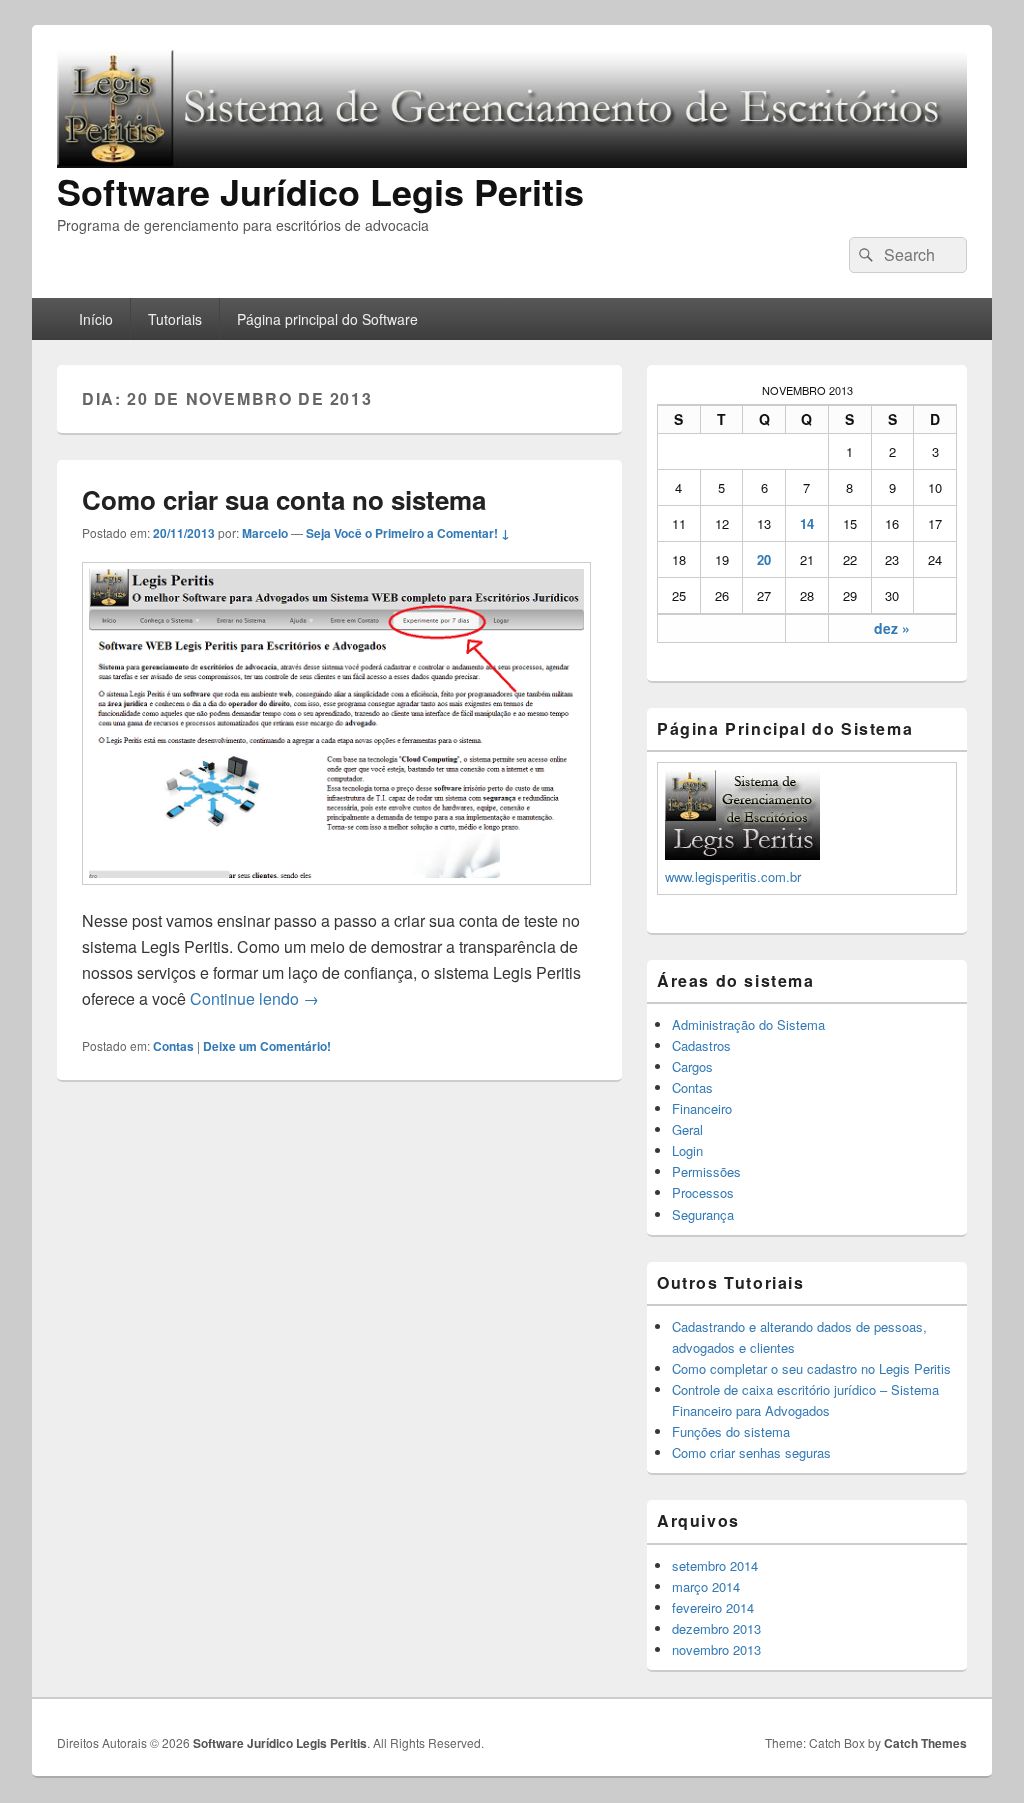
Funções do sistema (731, 1431)
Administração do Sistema (748, 1024)
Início (96, 319)
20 (764, 559)
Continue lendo (254, 998)
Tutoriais (175, 319)
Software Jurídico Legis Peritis (320, 191)
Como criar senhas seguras (751, 1452)
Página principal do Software (327, 319)
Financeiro (702, 1108)
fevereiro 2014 (713, 1607)
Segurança (703, 1214)
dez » (892, 628)
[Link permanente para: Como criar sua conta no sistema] (336, 894)
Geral (687, 1129)
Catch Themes (925, 1743)
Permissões (706, 1171)
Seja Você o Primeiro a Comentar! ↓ (408, 533)
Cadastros (701, 1045)
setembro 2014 (715, 1565)
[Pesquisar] (864, 255)
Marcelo (265, 533)
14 (807, 523)
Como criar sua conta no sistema (284, 499)
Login (687, 1150)
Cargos (692, 1066)
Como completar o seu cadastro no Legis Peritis (811, 1368)
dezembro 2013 (716, 1628)
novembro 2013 (716, 1649)
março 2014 (706, 1586)
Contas (173, 1046)
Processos (703, 1192)
